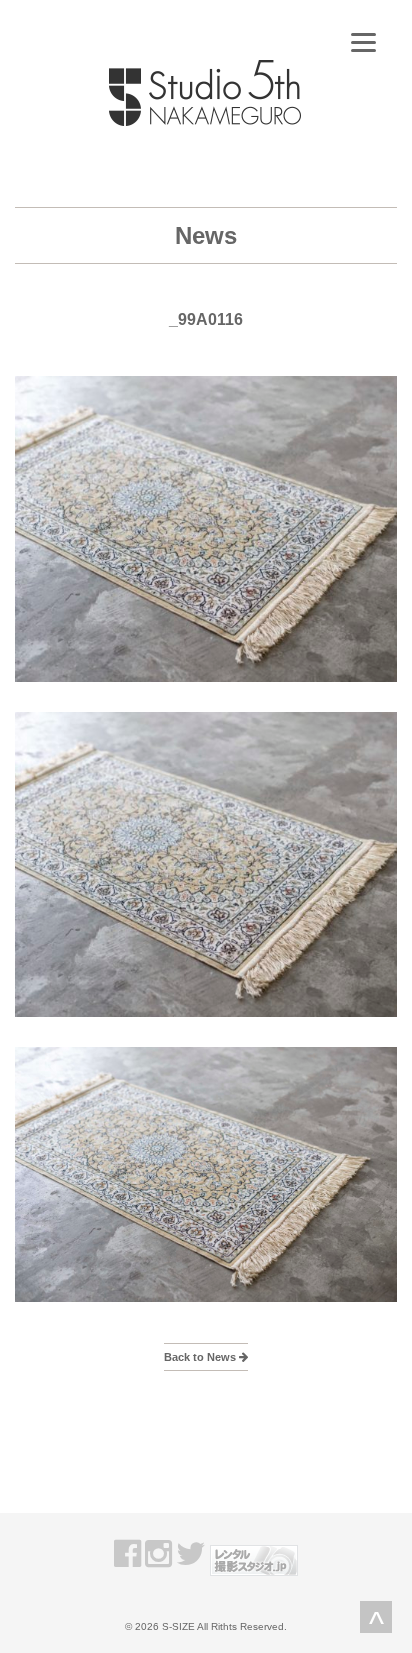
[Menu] (363, 42)
